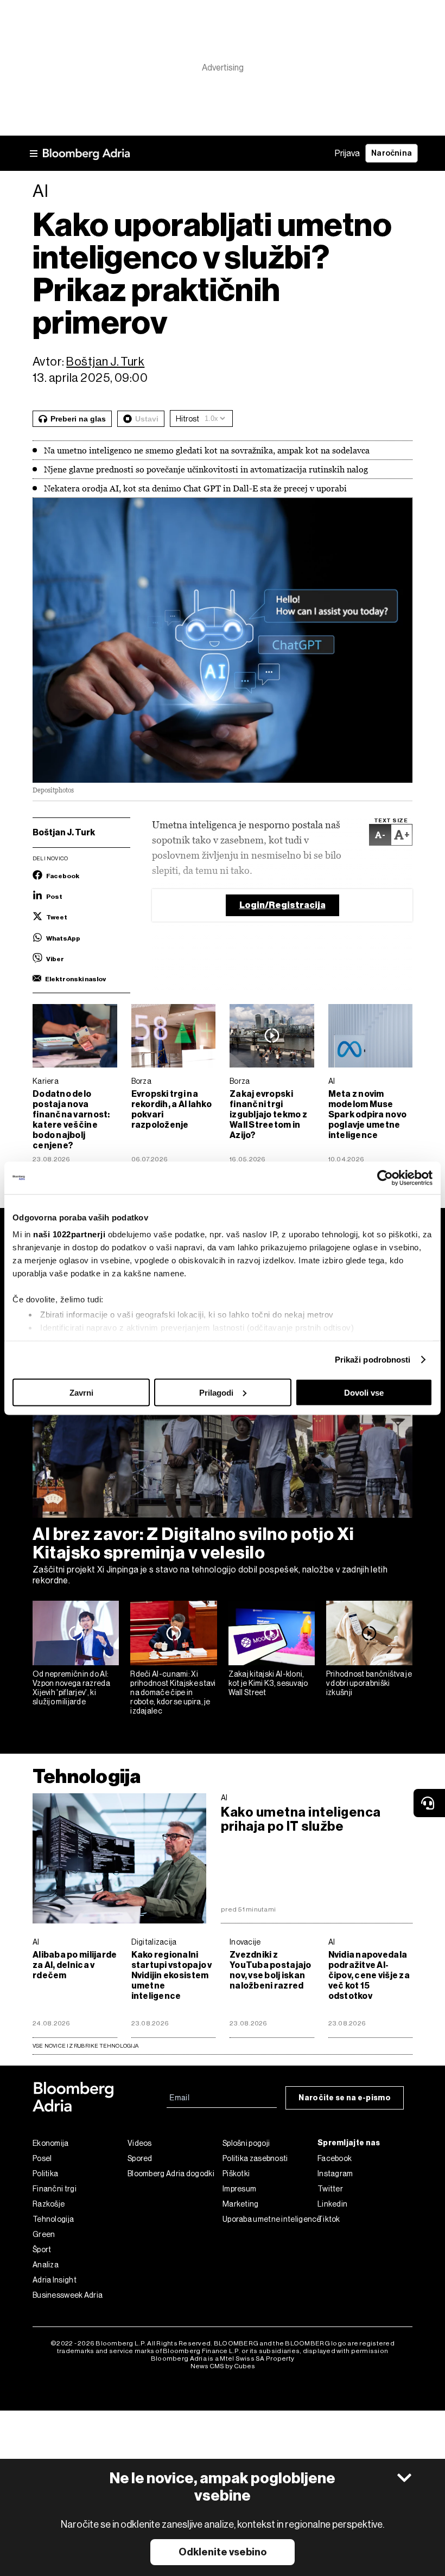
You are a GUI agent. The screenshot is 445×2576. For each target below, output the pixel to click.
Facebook (335, 2158)
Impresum (239, 2189)
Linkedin (332, 2204)
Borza (142, 1081)
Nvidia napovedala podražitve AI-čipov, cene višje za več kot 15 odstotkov (369, 1975)
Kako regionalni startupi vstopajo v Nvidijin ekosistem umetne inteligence (172, 1975)
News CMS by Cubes (223, 2366)
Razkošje (49, 2204)
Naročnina (392, 153)
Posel (42, 2158)
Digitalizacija (154, 1942)
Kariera (46, 1081)
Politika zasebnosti (255, 2158)
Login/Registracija (282, 905)
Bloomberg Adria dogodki (171, 2174)
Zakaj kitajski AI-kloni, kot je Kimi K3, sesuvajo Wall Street (268, 1683)
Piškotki (236, 2174)
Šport (42, 2249)
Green (44, 2234)
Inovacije (245, 1942)
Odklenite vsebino (223, 2552)
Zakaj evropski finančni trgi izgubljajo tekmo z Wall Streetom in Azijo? (268, 1114)
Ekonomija (51, 2143)
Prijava (347, 153)
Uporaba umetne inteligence (270, 2219)
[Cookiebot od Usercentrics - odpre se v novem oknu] (385, 1178)
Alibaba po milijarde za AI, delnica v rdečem (75, 1965)
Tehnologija (87, 1776)
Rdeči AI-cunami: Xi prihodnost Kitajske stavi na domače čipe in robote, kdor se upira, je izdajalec (173, 1692)
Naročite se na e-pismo (345, 2098)
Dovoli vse (364, 1392)
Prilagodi (216, 1392)
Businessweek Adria (68, 2295)
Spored (140, 2158)
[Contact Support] (429, 1803)
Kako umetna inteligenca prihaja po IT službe (301, 1819)
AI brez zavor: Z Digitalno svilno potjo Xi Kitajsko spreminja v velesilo (193, 1543)
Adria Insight (55, 2280)
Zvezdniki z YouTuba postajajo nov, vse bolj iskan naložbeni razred (271, 1970)
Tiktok (329, 2219)
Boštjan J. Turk (105, 362)
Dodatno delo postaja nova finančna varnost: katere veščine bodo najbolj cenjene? (71, 1120)
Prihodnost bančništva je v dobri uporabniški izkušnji (369, 1683)
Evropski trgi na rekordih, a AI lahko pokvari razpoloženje (171, 1109)
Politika (45, 2174)
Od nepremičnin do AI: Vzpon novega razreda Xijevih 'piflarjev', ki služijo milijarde (71, 1687)
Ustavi (147, 419)
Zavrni (81, 1392)
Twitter (330, 2189)
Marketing (241, 2204)
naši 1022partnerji (69, 1234)
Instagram (335, 2174)
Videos (140, 2143)
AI (332, 1081)
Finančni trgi (55, 2189)
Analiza (46, 2265)
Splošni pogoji (246, 2143)
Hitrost (187, 419)
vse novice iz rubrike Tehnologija (85, 2046)
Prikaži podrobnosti (373, 1360)
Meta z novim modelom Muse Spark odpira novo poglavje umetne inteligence (368, 1114)
